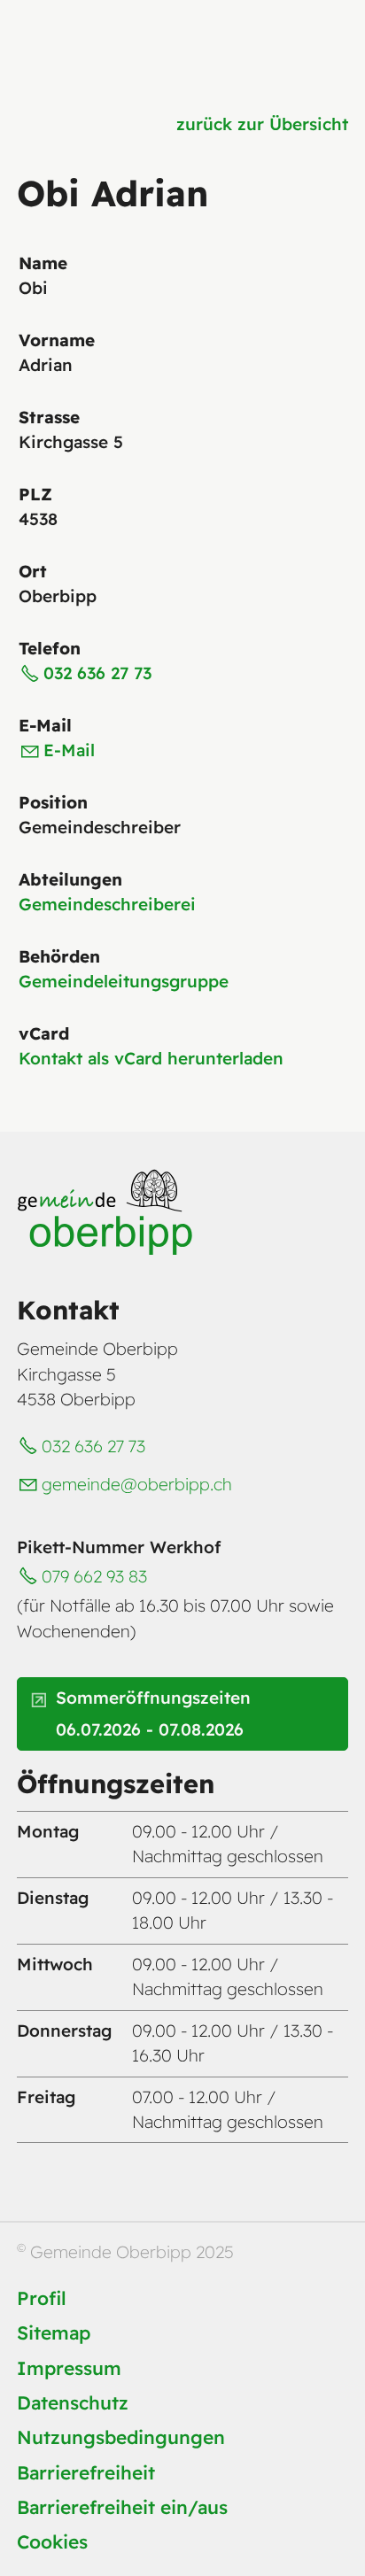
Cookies (52, 2541)
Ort (33, 571)
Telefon (50, 648)
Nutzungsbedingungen (121, 2437)
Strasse (49, 417)
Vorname (57, 340)
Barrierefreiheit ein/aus (122, 2507)
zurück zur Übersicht (262, 124)
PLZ (35, 494)
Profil (42, 2298)
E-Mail (45, 725)
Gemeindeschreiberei (107, 904)
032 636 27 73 (97, 673)
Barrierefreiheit (86, 2472)
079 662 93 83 (94, 1576)
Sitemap (54, 2332)
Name (43, 263)
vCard (44, 1033)
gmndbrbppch (137, 1484)
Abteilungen (70, 879)
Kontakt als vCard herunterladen (151, 1058)
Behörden (59, 956)
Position (53, 802)
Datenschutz (73, 2402)
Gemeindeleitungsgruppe (124, 981)
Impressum (69, 2368)
